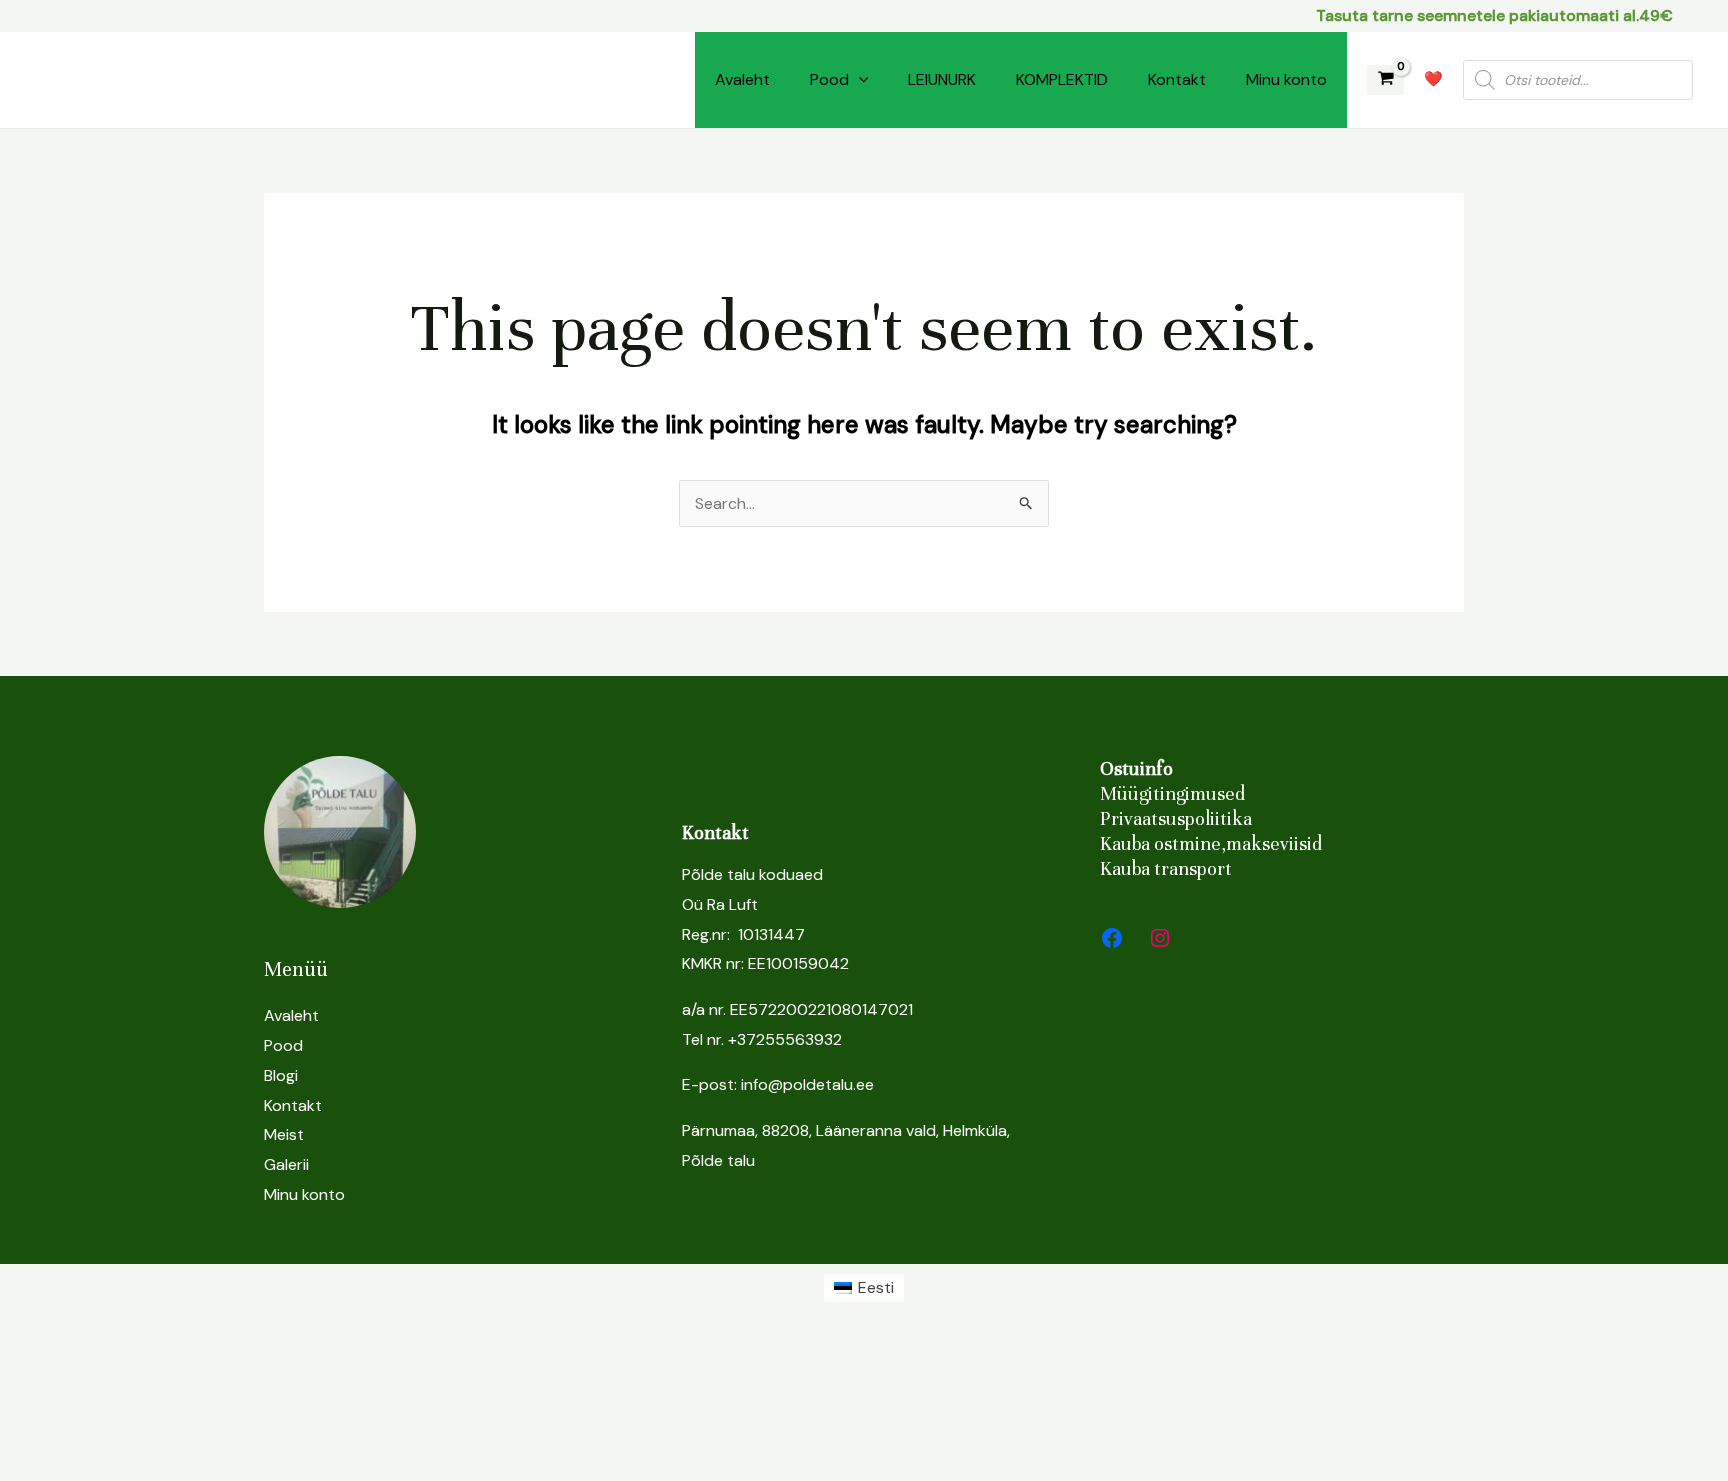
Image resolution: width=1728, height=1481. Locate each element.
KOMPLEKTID (1062, 79)
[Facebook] (1112, 938)
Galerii (286, 1164)
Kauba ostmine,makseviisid (1211, 843)
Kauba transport (1166, 868)
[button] (859, 80)
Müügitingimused (1172, 793)
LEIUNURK (942, 79)
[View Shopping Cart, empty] (1385, 80)
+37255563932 (785, 1039)
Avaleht (742, 79)
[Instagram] (1160, 938)
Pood (829, 79)
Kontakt (1177, 79)
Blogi (281, 1075)
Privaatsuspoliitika (1176, 818)
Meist (284, 1134)
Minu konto (1286, 79)
